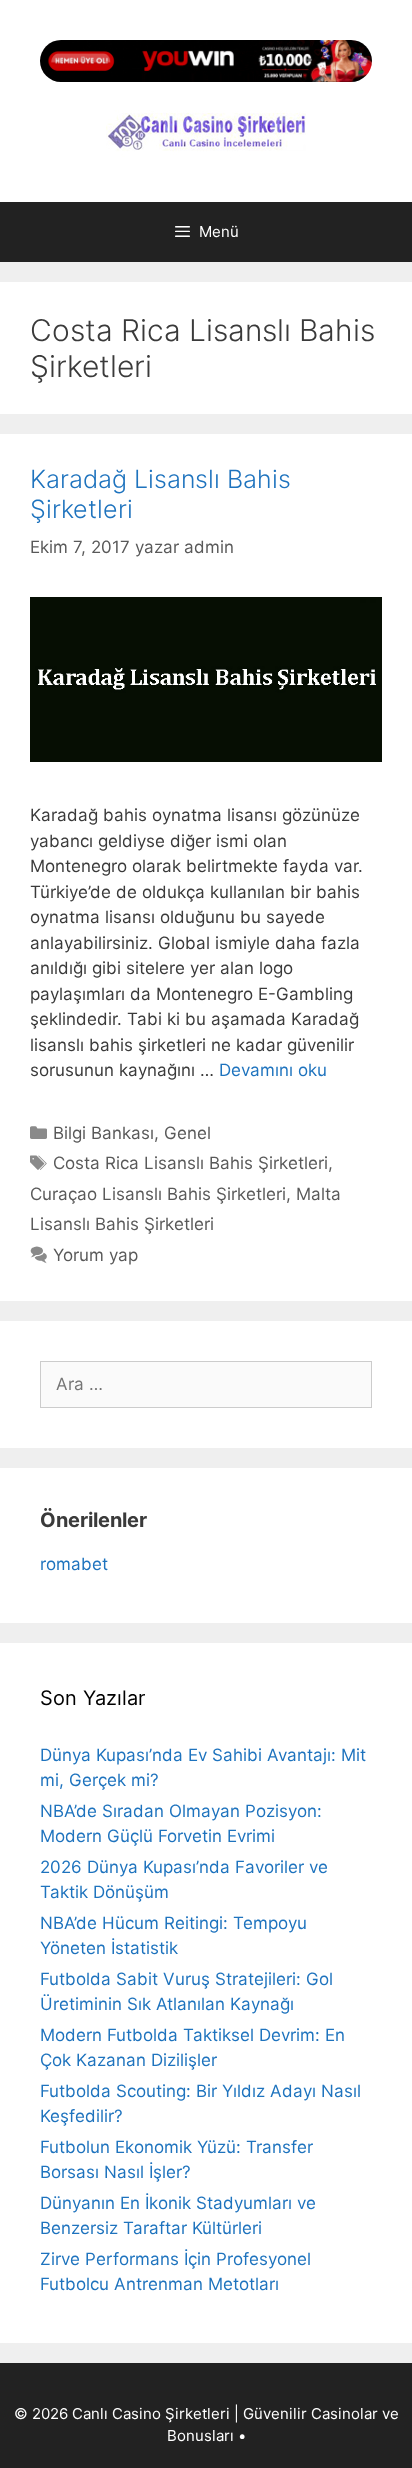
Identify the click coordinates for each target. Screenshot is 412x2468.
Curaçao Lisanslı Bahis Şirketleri (158, 1194)
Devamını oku (273, 1070)
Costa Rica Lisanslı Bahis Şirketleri (190, 1163)
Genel (187, 1133)
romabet (74, 1564)
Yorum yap (95, 1255)
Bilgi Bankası (103, 1133)
